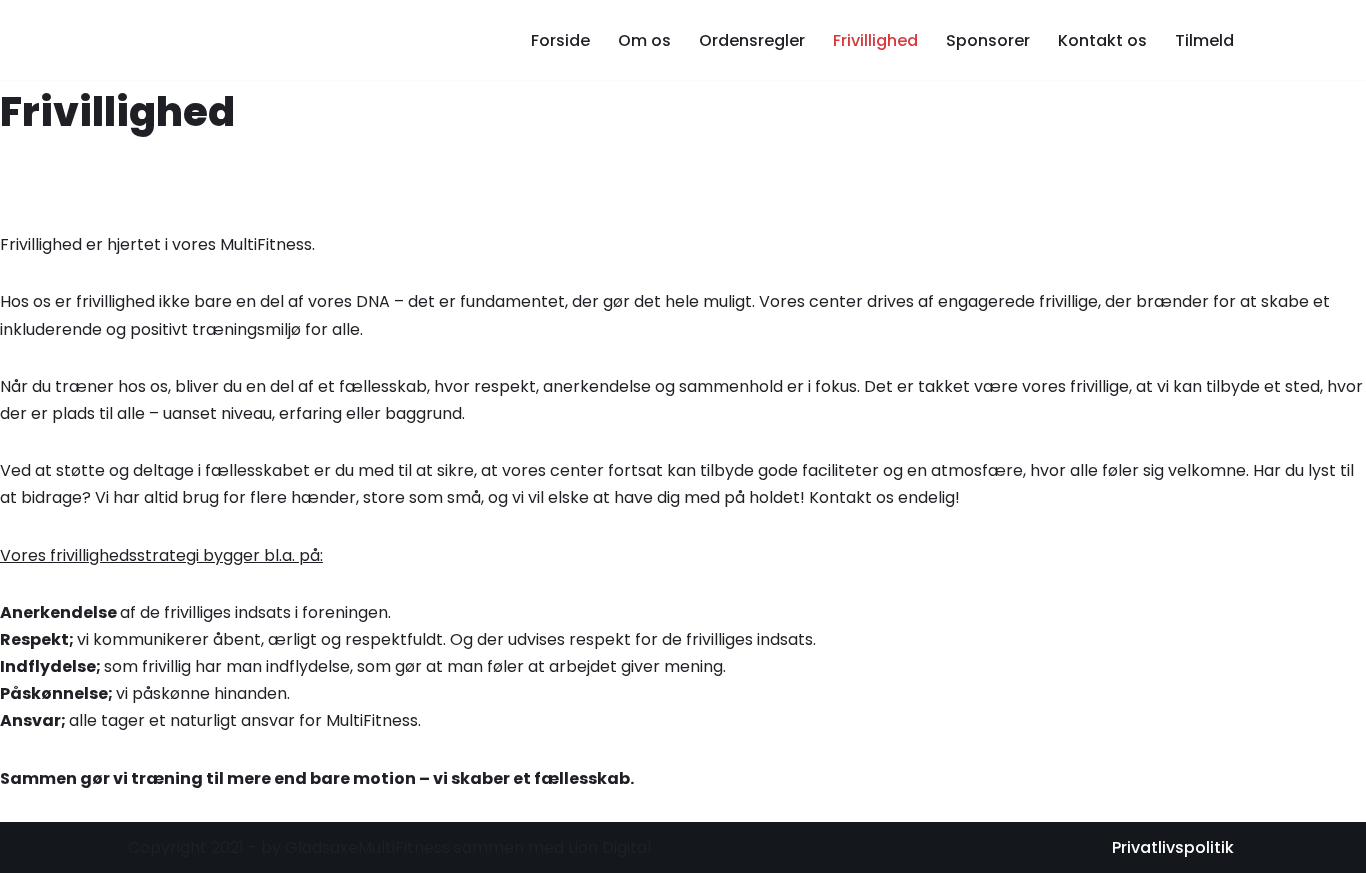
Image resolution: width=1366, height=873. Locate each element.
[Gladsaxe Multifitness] (258, 40)
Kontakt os (1102, 40)
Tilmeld (1204, 40)
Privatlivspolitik (1173, 847)
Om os (644, 40)
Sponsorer (988, 40)
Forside (560, 40)
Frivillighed (875, 40)
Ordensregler (752, 40)
